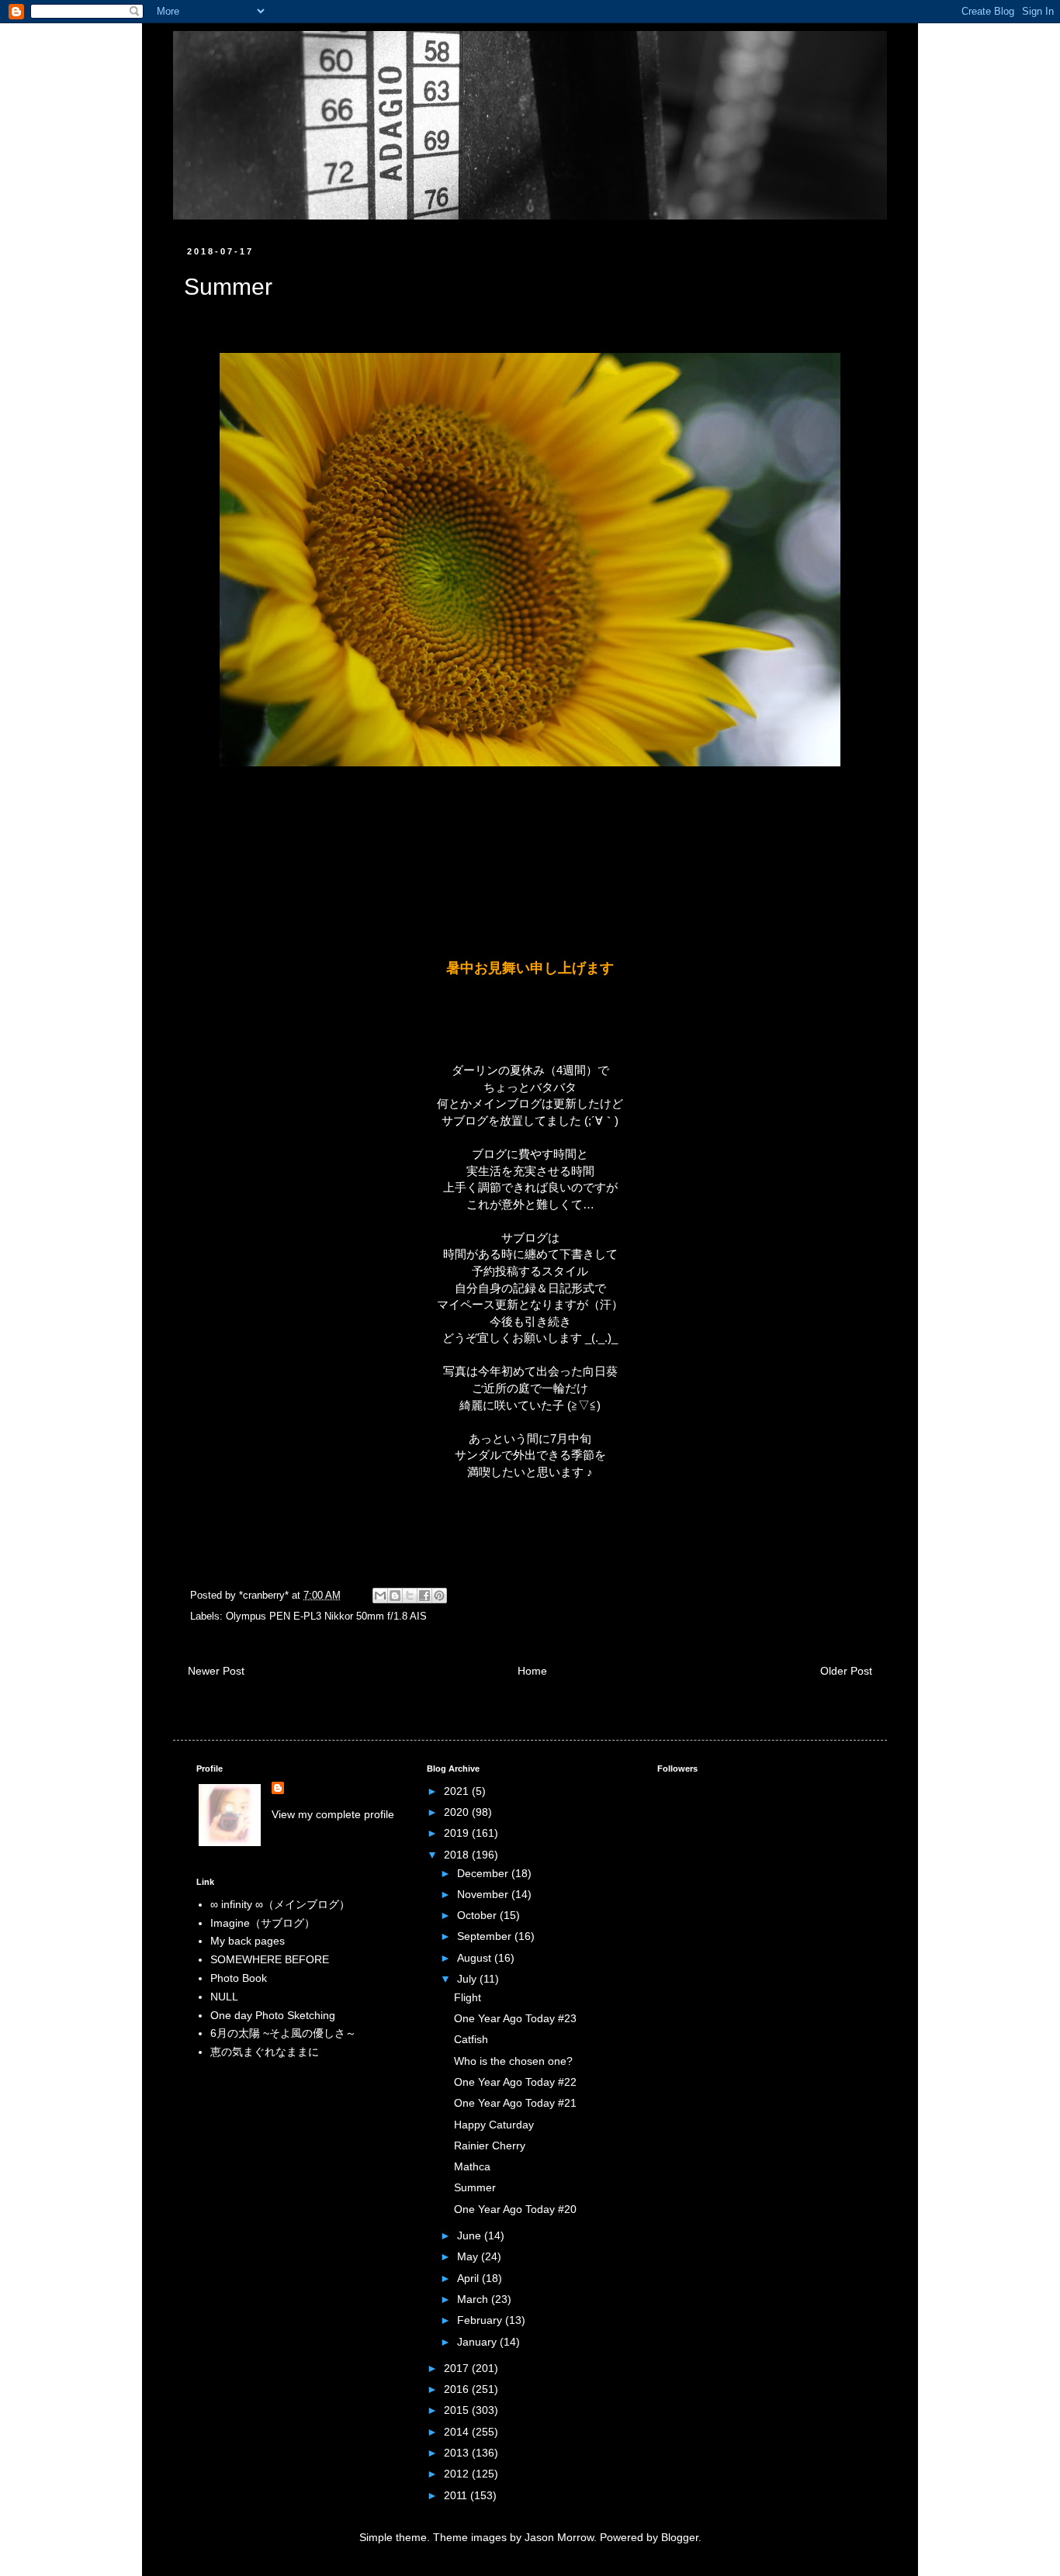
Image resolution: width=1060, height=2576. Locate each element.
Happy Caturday (494, 2125)
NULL (224, 1997)
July (468, 1979)
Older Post (846, 1671)
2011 (457, 2495)
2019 (458, 1833)
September (486, 1936)
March (474, 2299)
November (484, 1894)
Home (532, 1671)
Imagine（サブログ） (263, 1923)
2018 (458, 1855)
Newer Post (216, 1671)
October (478, 1915)
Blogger (680, 2537)
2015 (458, 2410)
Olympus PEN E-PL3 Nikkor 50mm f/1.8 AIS (326, 1616)
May (469, 2256)
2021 (458, 1791)
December (484, 1873)
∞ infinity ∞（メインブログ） (280, 1904)
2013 (458, 2453)
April (469, 2278)
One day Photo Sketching (273, 2015)
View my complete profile (333, 1814)
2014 (458, 2432)
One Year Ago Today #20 (515, 2209)
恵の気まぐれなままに (265, 2052)
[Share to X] (410, 1596)
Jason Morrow (559, 2537)
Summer (475, 2187)
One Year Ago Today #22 (515, 2082)
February (481, 2320)
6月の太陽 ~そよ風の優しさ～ (283, 2033)
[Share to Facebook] (424, 1596)
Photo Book (239, 1978)
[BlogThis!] (395, 1596)
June (471, 2235)
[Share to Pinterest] (439, 1596)
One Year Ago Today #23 (515, 2018)
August (476, 1958)
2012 (458, 2474)
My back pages (248, 1941)
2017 (458, 2368)
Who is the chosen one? (513, 2061)
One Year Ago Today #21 (515, 2103)
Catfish (471, 2039)
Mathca (472, 2166)
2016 (458, 2389)
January (478, 2342)
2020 (458, 1812)
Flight (468, 1997)
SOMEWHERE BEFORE (270, 1959)
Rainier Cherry (490, 2146)
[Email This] (380, 1596)
